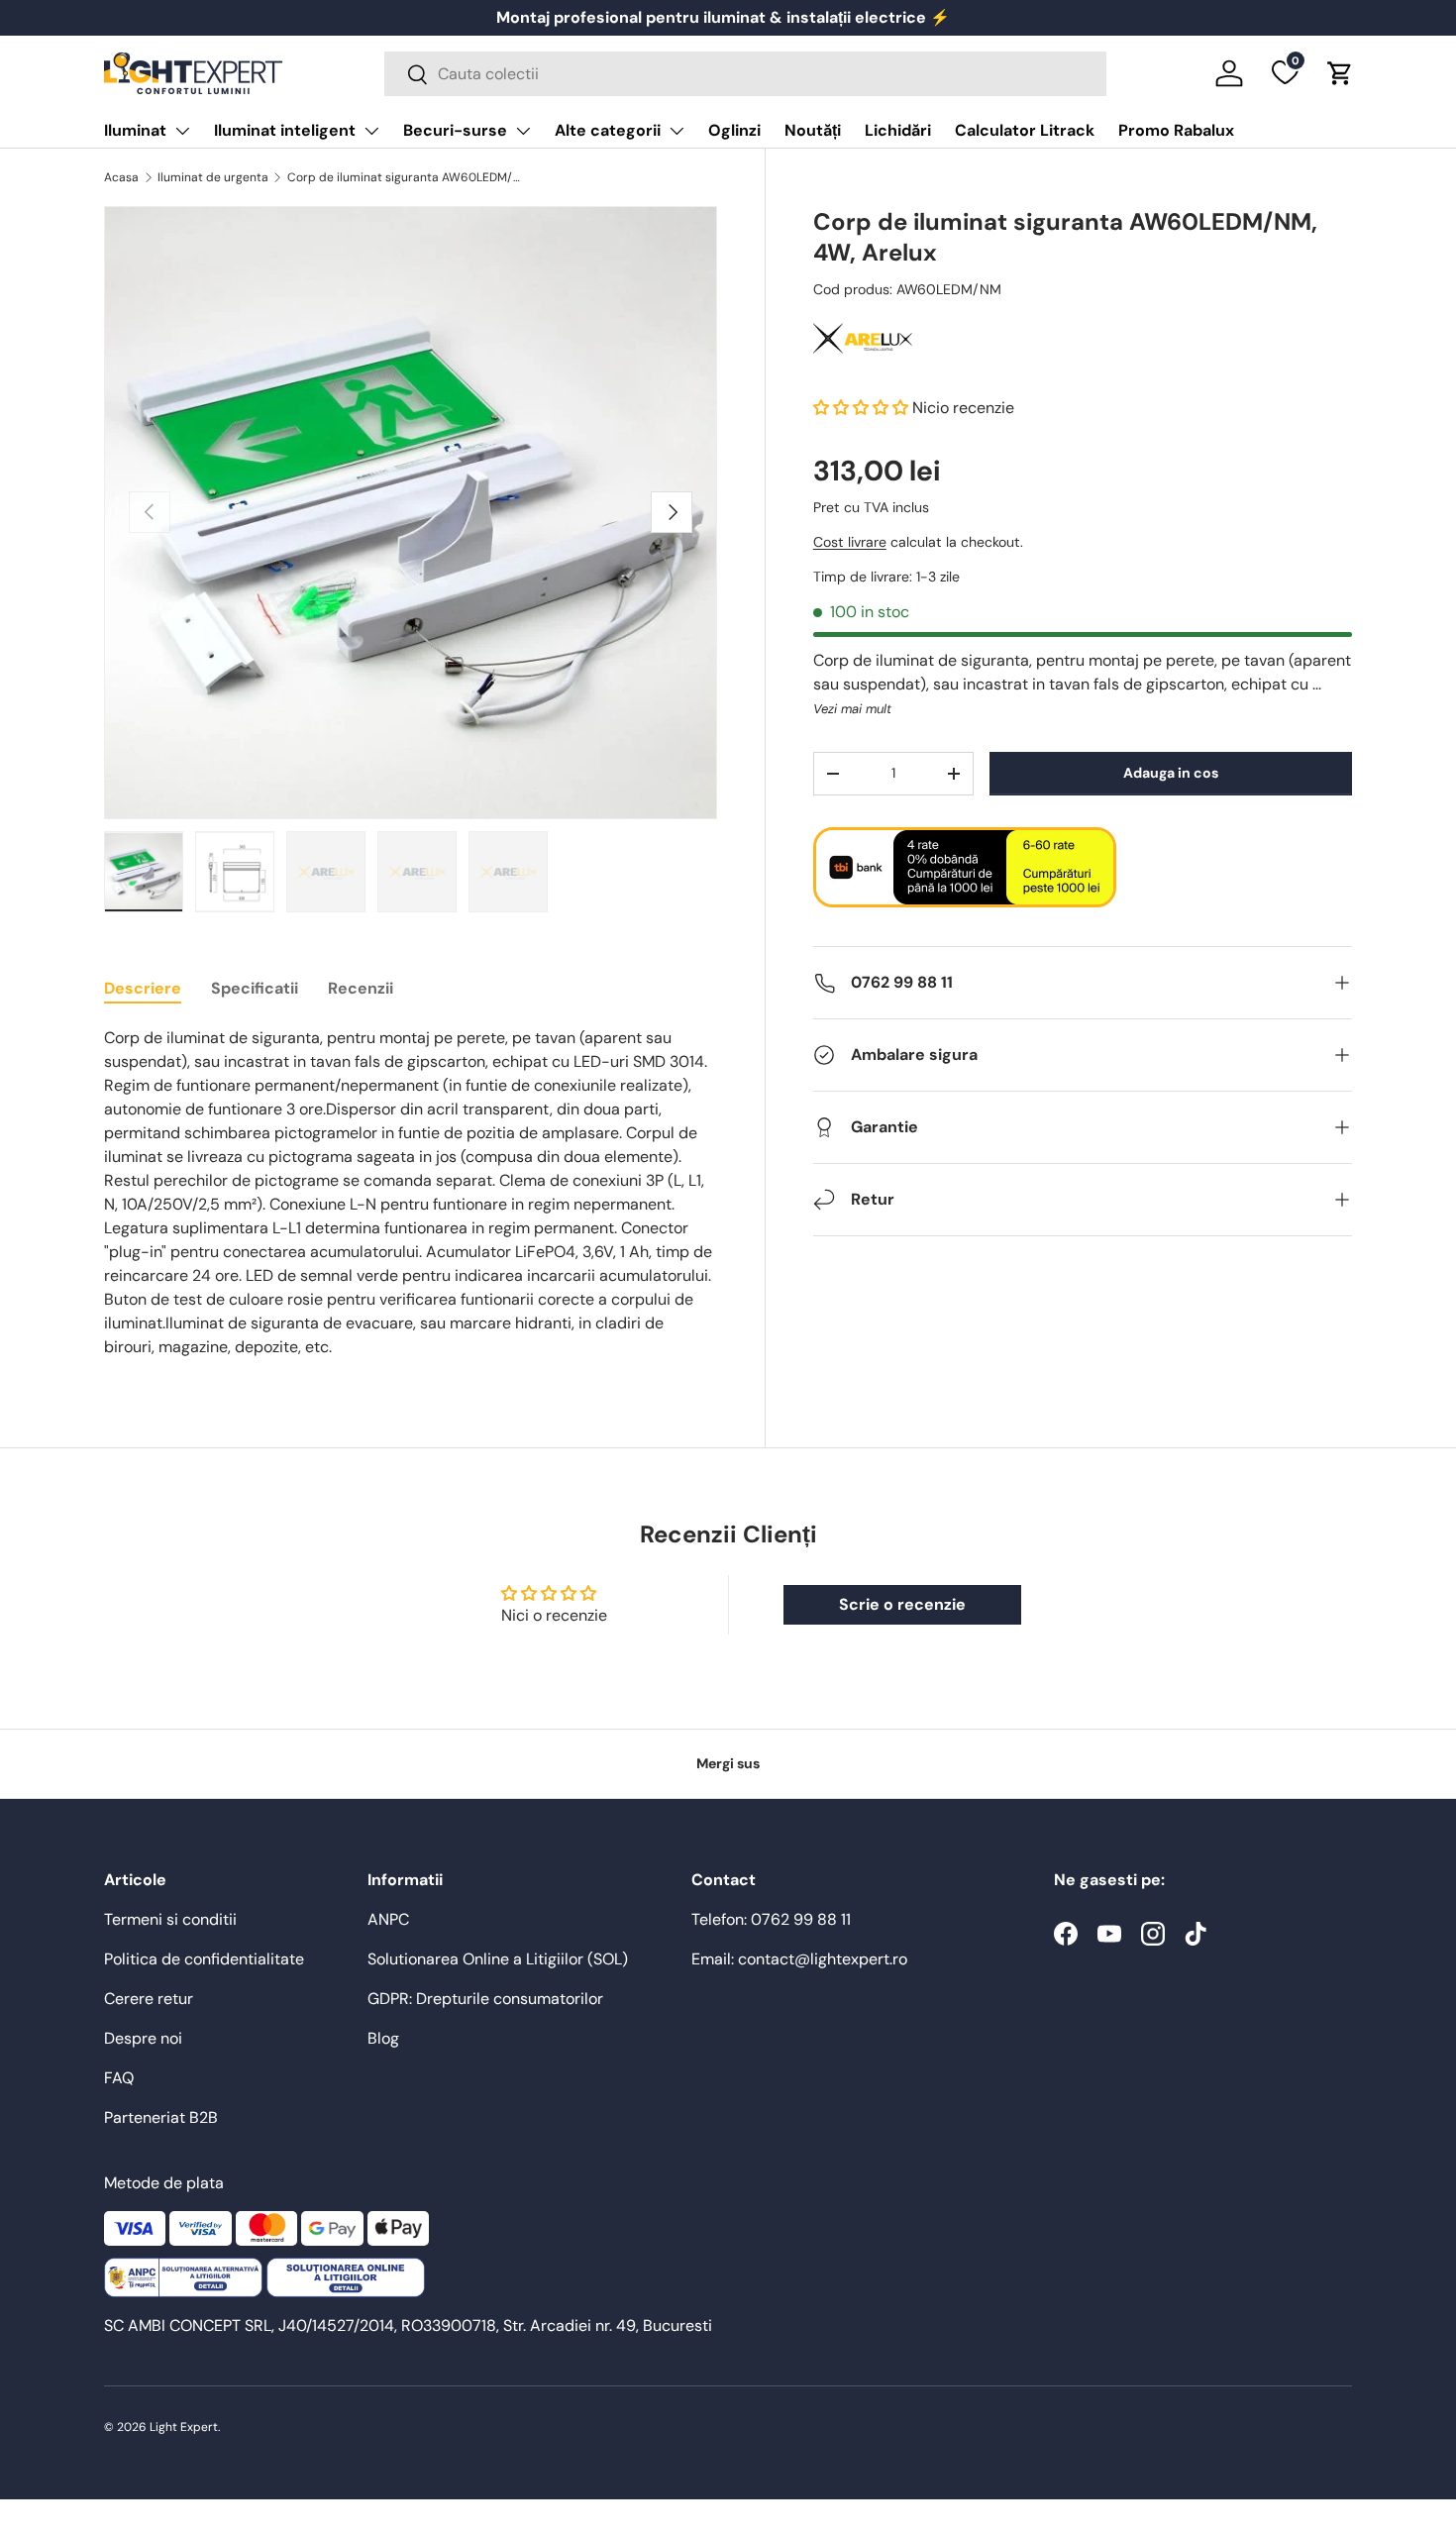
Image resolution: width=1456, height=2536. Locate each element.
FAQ (119, 2078)
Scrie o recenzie (902, 1604)
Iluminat (135, 130)
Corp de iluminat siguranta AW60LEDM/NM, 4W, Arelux (406, 177)
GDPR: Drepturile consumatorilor (485, 1999)
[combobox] (745, 74)
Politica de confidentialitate (204, 1959)
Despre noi (143, 2038)
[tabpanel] (411, 1193)
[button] (1340, 73)
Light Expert (184, 2427)
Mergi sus (728, 1763)
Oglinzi (734, 130)
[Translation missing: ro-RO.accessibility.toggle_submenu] (182, 131)
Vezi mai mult (852, 709)
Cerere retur (149, 1999)
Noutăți (813, 130)
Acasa (121, 177)
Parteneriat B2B (161, 2117)
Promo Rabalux (1176, 130)
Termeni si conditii (170, 1919)
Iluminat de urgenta (213, 177)
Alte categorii (608, 130)
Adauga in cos (1171, 773)
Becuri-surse (455, 130)
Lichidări (898, 130)
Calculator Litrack (1025, 130)
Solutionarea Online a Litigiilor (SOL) (498, 1959)
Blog (383, 2038)
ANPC (388, 1919)
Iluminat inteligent (285, 130)
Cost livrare (850, 542)
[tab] (143, 988)
